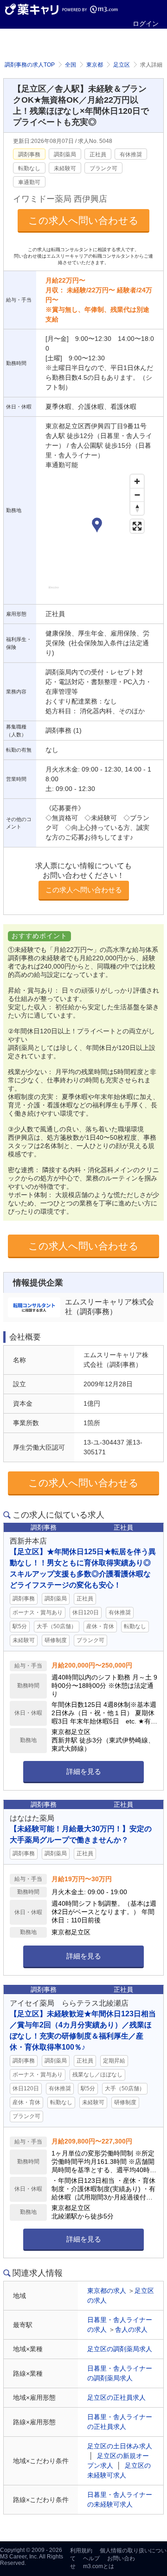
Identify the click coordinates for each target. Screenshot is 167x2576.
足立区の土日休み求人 (120, 2446)
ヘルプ (91, 2558)
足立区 (122, 65)
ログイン (146, 24)
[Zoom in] (137, 481)
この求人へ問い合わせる (83, 220)
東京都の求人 (107, 2291)
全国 (71, 65)
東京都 (95, 65)
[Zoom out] (137, 495)
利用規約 (81, 2551)
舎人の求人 (131, 2329)
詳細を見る (84, 1771)
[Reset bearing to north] (137, 508)
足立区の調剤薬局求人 (120, 2349)
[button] (97, 526)
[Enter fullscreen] (137, 526)
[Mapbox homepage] (54, 591)
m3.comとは (99, 2566)
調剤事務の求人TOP (30, 65)
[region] (97, 535)
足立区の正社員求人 (116, 2397)
